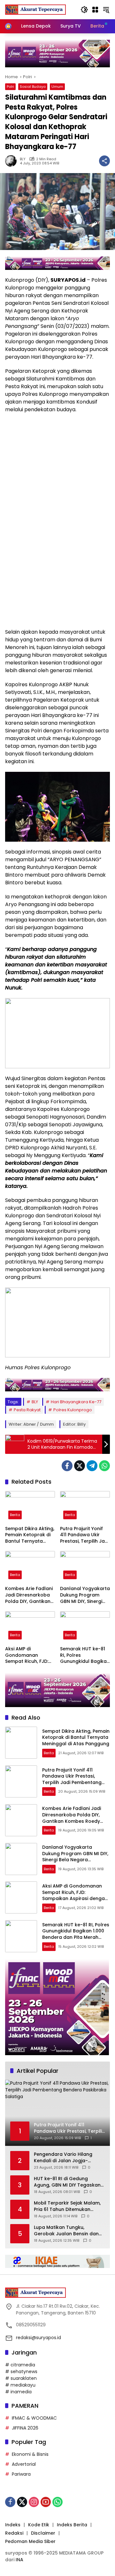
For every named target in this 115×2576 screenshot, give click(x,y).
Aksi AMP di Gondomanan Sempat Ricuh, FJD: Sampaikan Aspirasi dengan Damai (28, 1655)
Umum (57, 87)
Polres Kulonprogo (73, 1410)
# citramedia (20, 2365)
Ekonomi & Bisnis (30, 2454)
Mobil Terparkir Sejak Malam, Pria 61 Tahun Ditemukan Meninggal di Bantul (67, 2206)
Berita (15, 1515)
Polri (10, 87)
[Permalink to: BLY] (12, 161)
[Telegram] (92, 1466)
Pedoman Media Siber (30, 2541)
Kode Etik (39, 2525)
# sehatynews (21, 2372)
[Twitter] (80, 1466)
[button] (84, 10)
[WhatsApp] (104, 1466)
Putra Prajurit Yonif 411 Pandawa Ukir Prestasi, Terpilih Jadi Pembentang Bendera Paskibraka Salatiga (84, 1535)
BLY (23, 159)
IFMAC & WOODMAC (34, 2418)
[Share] (104, 161)
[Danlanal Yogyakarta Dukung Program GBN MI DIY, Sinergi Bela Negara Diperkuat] (85, 1567)
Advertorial (24, 2464)
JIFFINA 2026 (25, 2428)
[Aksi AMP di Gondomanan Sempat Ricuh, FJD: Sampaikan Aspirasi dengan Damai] (30, 1627)
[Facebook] (67, 1466)
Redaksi (14, 2533)
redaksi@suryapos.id (38, 2338)
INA (19, 2560)
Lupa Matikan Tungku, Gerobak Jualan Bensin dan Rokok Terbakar (66, 2231)
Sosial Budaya (33, 87)
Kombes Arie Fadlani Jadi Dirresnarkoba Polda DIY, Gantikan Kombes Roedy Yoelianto (29, 1595)
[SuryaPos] (35, 9)
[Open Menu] (95, 10)
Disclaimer (43, 2533)
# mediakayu (20, 2385)
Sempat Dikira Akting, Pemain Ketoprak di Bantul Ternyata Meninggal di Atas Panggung (30, 1535)
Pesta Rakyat (27, 1410)
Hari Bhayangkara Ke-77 (76, 1402)
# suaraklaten (21, 2378)
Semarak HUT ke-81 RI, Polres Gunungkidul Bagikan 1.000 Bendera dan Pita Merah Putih (85, 1655)
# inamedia (18, 2392)
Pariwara (21, 2474)
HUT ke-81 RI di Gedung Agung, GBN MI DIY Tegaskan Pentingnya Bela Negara (67, 2182)
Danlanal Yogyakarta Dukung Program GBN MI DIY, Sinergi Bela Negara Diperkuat (85, 1595)
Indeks (13, 2525)
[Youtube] (46, 2502)
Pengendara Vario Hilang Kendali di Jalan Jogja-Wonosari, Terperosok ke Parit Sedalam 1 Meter (69, 2158)
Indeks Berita (72, 2525)
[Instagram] (34, 2502)
